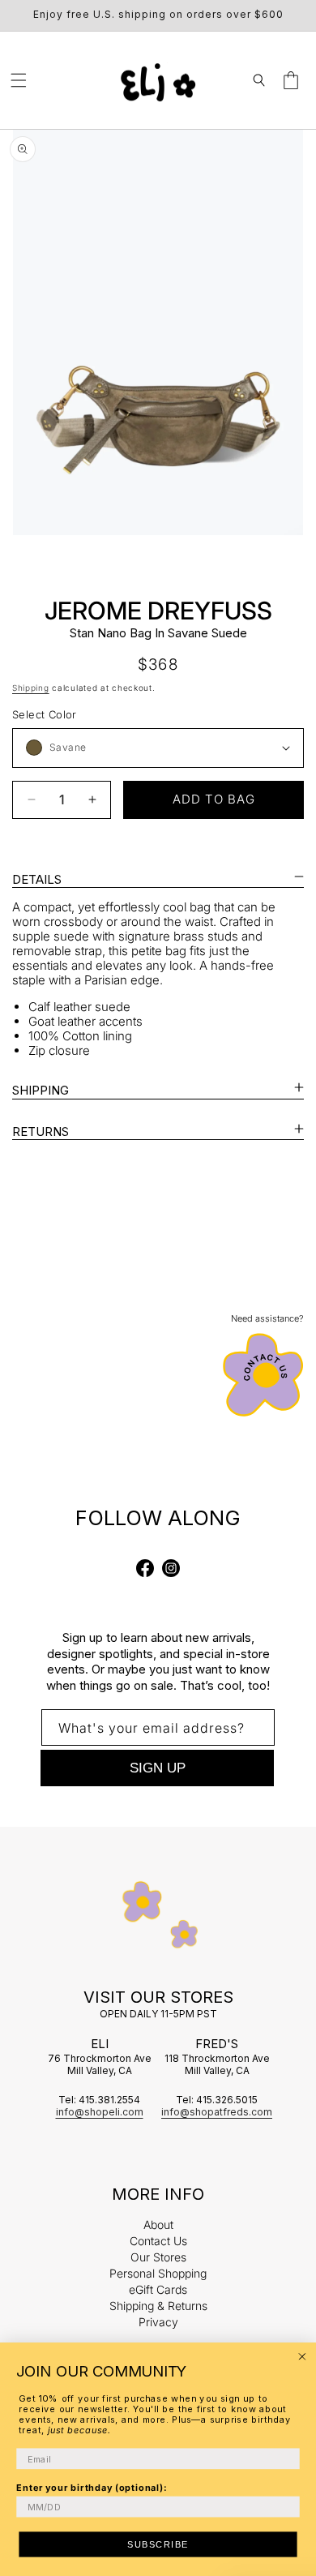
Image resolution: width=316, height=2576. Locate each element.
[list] (158, 332)
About (158, 2225)
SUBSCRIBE (158, 2544)
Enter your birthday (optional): (92, 2487)
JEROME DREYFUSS (158, 611)
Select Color (45, 714)
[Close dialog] (302, 2357)
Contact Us (158, 2241)
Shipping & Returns (158, 2306)
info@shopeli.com (100, 2112)
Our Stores (158, 2257)
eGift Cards (158, 2289)
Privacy (158, 2322)
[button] (19, 80)
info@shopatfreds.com (217, 2112)
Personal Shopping (158, 2273)
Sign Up (158, 1768)
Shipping (31, 688)
